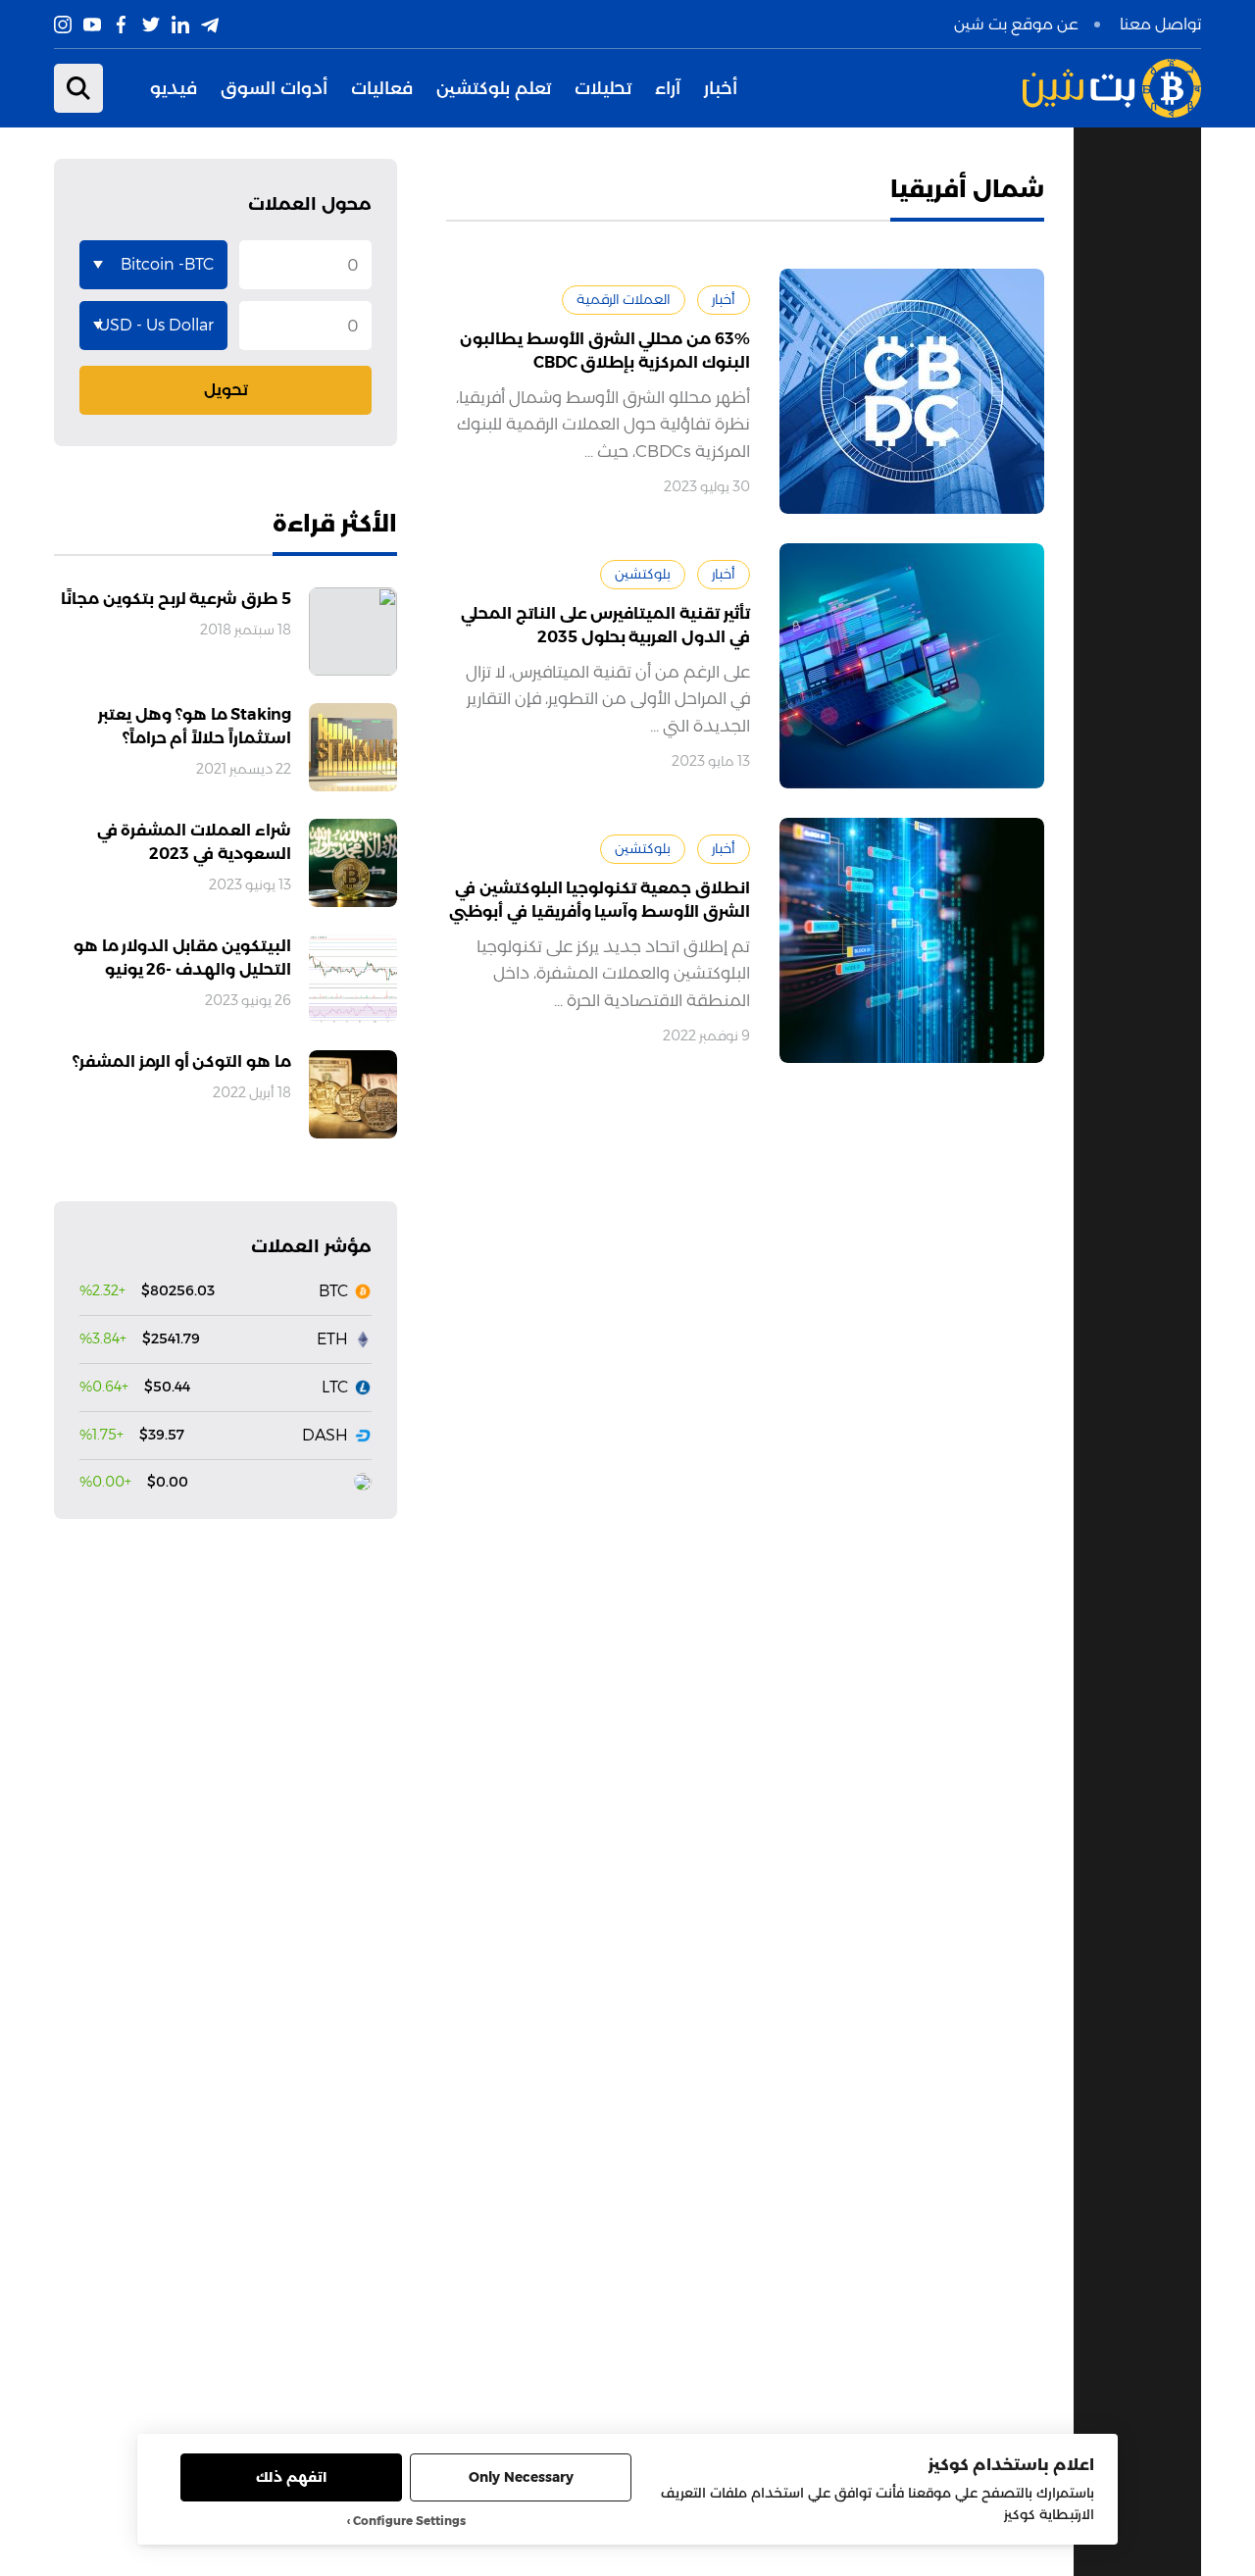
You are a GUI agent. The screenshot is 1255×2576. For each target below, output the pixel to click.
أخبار (721, 88)
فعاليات (382, 88)
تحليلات (603, 88)
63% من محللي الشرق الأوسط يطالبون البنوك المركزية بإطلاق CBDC (605, 351)
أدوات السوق (274, 88)
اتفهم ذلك (291, 2477)
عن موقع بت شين (1016, 24)
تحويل (226, 390)
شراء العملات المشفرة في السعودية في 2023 (194, 842)
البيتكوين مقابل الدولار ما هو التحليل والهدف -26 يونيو (182, 958)
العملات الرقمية (624, 299)
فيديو (174, 88)
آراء (668, 88)
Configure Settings (409, 2521)
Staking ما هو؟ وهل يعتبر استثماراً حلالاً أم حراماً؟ (195, 726)
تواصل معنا (1160, 24)
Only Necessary (521, 2477)
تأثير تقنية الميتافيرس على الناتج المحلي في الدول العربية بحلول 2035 (605, 625)
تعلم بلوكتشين (494, 88)
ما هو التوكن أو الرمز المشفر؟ (182, 1061)
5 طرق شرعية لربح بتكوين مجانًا (176, 599)
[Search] (78, 88)
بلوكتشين (643, 574)
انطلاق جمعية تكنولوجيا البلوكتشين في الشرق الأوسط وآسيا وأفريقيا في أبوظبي (600, 900)
